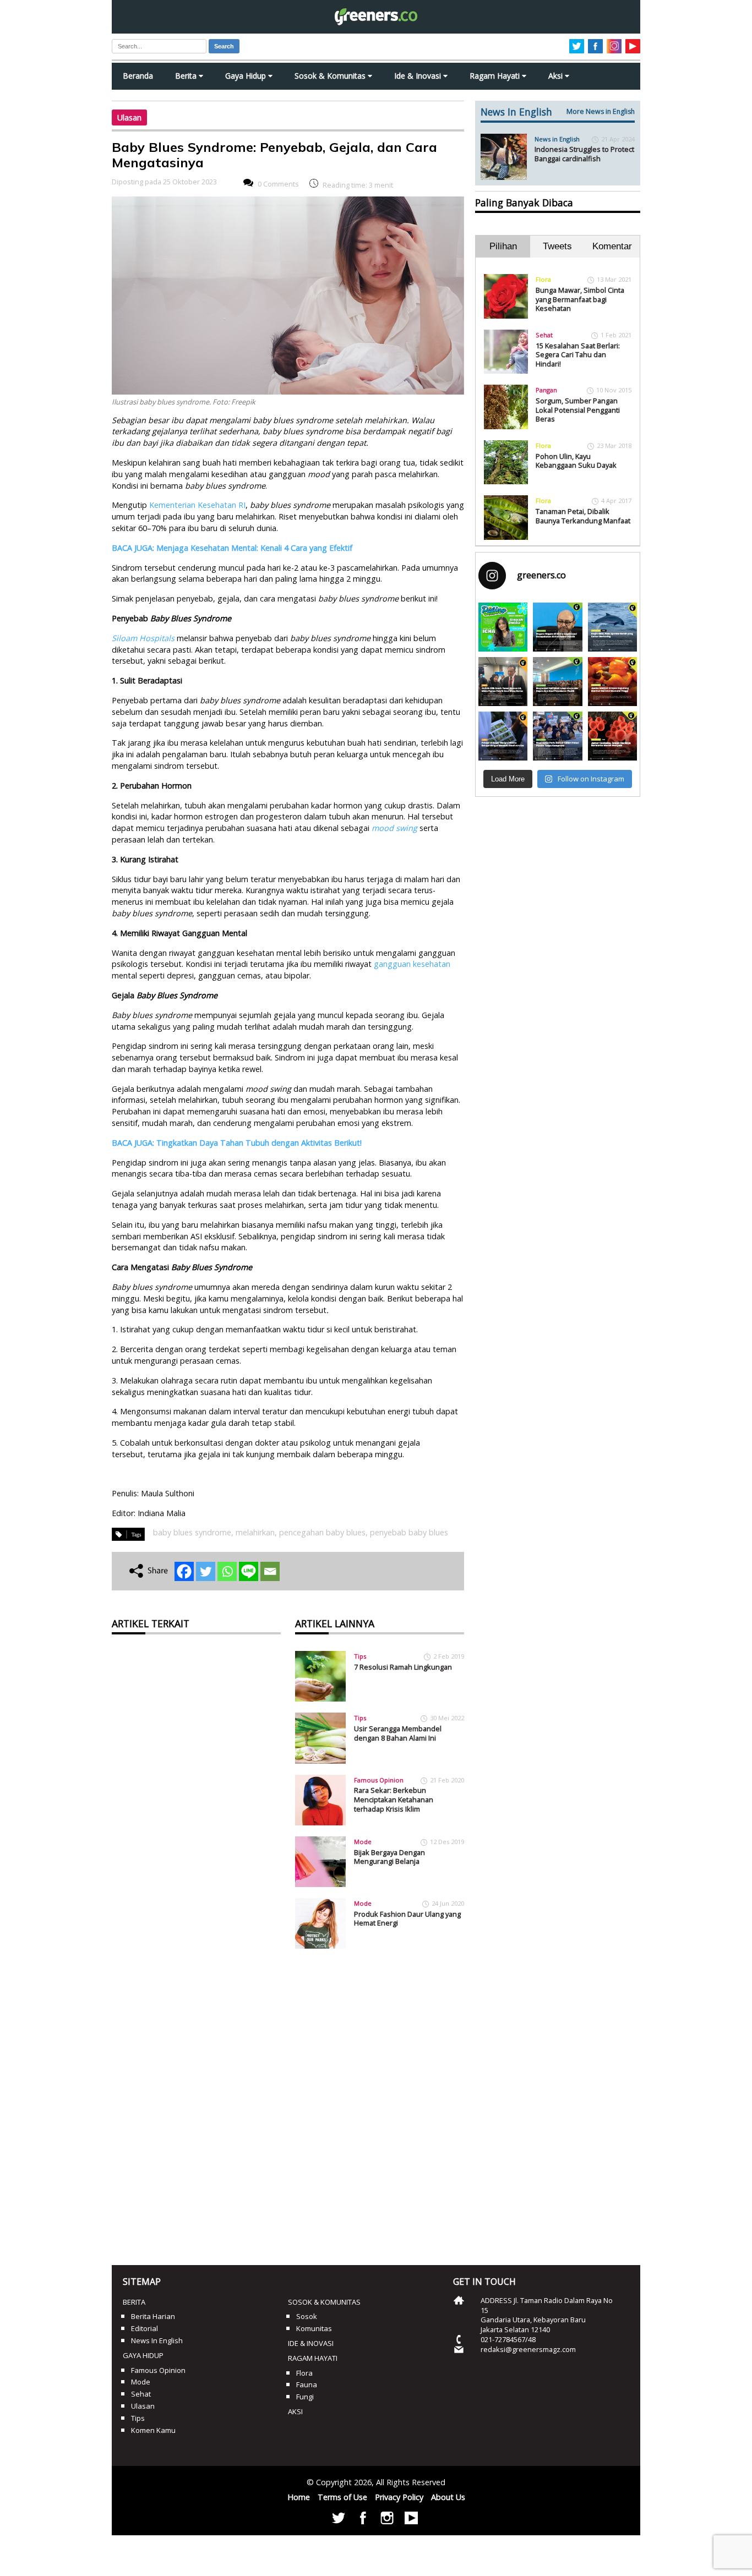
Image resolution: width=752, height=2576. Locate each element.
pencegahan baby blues (322, 1532)
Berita (187, 76)
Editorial (145, 2328)
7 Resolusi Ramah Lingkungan (403, 1667)
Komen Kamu (153, 2430)
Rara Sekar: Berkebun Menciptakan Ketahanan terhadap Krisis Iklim (394, 1799)
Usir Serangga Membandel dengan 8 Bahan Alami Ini (398, 1733)
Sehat (544, 335)
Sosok (307, 2316)
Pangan (546, 390)
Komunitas (314, 2328)
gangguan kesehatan (412, 964)
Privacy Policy (399, 2497)
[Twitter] (206, 1571)
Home (299, 2497)
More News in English (601, 111)
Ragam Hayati (496, 76)
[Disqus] (288, 2103)
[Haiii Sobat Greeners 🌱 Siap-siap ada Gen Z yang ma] (503, 627)
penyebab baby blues (409, 1532)
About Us (448, 2497)
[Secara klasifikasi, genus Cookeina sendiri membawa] (612, 736)
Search (224, 46)
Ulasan (129, 117)
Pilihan (503, 246)
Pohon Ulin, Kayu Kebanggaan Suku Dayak (576, 461)
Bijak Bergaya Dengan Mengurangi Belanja (389, 1857)
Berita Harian (153, 2316)
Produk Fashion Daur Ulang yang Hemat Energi (407, 1919)
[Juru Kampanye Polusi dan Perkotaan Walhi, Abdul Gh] (557, 627)
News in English (557, 139)
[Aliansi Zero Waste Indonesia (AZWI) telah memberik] (557, 736)
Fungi (305, 2397)
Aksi (557, 76)
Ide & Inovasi (419, 76)
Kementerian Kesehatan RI (196, 505)
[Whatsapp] (227, 1571)
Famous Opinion (379, 1780)
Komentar (612, 246)
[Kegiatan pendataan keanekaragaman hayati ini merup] (503, 736)
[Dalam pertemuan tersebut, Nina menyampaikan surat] (503, 682)
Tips (360, 1656)
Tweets (557, 246)
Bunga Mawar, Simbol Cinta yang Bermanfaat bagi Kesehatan (580, 299)
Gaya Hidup (247, 76)
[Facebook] (184, 1571)
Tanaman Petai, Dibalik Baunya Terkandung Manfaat (583, 516)
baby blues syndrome (192, 1532)
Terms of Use (342, 2497)
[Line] (249, 1571)
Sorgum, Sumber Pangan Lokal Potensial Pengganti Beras (578, 410)
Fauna (307, 2384)
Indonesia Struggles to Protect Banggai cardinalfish (584, 154)
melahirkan (255, 1532)
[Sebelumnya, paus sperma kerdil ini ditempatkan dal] (612, 627)
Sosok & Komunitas (331, 76)
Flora (543, 279)
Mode (363, 1842)
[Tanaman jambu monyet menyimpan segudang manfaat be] (612, 682)
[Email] (270, 1571)
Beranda (138, 76)
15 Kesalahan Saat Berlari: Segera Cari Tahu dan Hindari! (578, 355)
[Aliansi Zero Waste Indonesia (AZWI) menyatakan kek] (557, 682)
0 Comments (278, 184)
